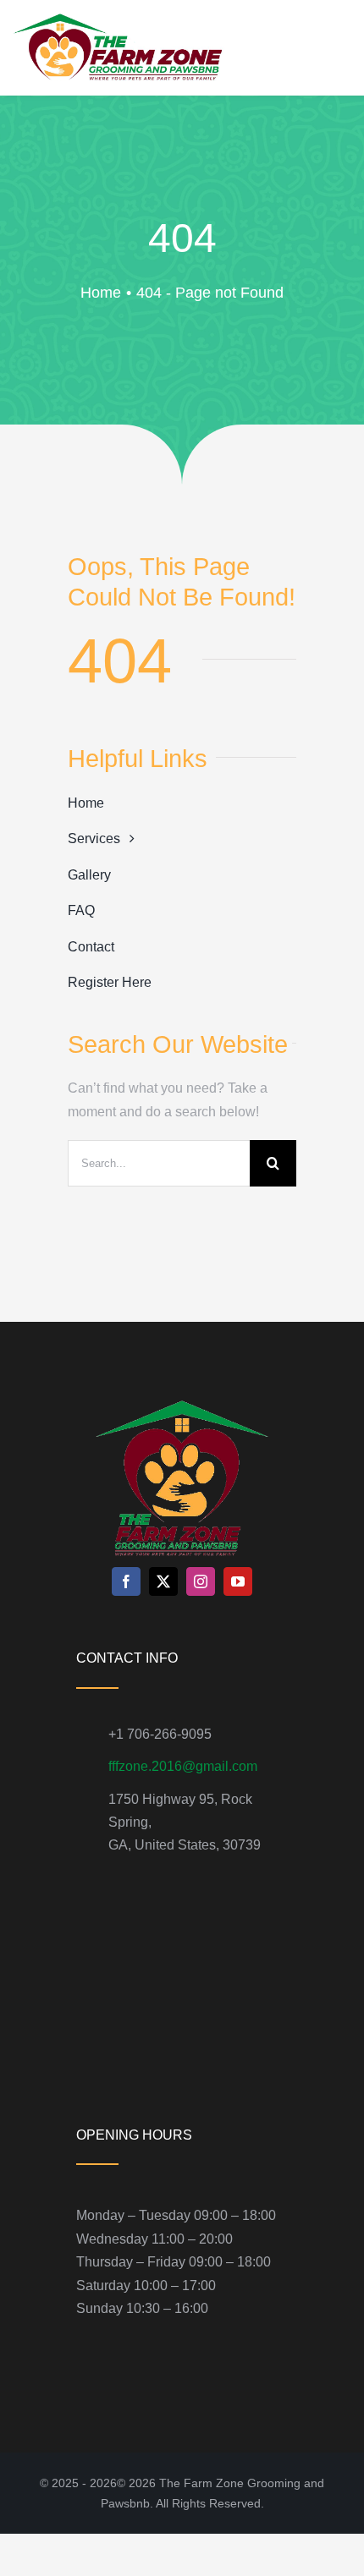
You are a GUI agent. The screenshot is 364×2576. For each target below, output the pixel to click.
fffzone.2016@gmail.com (183, 1766)
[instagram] (201, 1581)
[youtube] (238, 1581)
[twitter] (163, 1581)
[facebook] (126, 1581)
